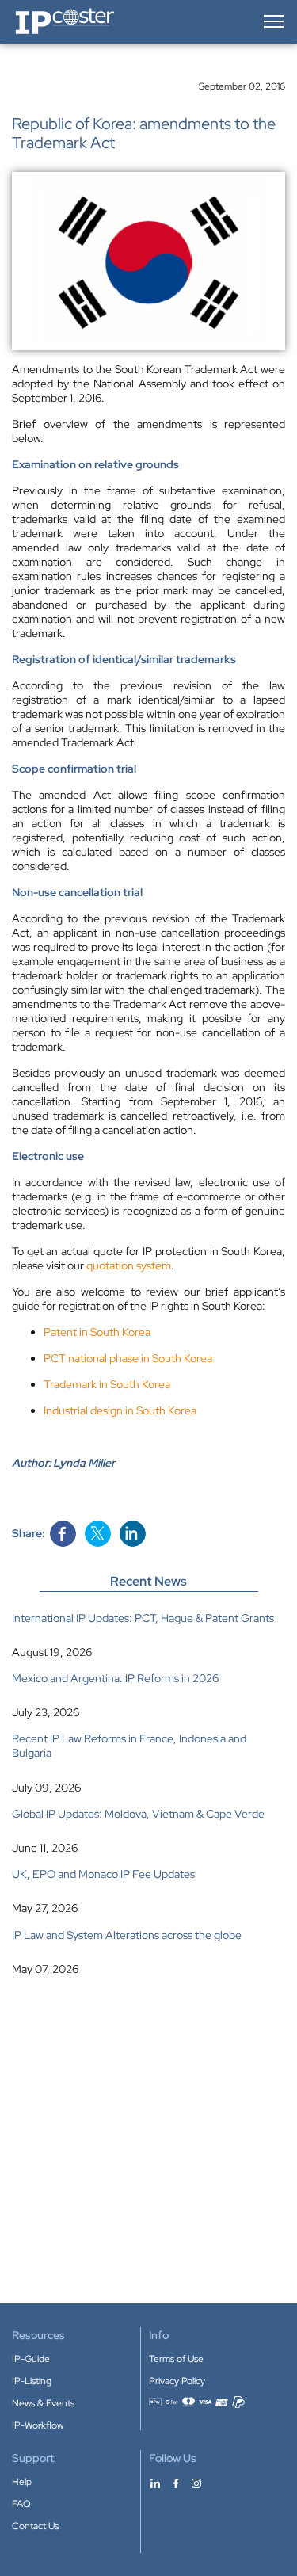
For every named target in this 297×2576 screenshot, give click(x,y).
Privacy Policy (177, 2381)
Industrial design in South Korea (120, 1410)
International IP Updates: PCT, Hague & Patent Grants (143, 1618)
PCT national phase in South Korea (128, 1358)
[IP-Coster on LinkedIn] (155, 2483)
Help (22, 2482)
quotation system (129, 1265)
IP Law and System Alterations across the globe (127, 1935)
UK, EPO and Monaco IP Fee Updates (103, 1874)
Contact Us (35, 2526)
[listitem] (148, 1635)
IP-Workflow (38, 2425)
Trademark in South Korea (107, 1384)
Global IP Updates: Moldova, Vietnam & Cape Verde (138, 1814)
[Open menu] (272, 21)
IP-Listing (32, 2381)
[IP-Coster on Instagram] (196, 2483)
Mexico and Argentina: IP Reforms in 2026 (115, 1678)
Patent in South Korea (97, 1332)
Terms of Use (176, 2359)
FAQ (21, 2504)
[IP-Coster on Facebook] (176, 2483)
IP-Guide (31, 2359)
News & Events (43, 2403)
